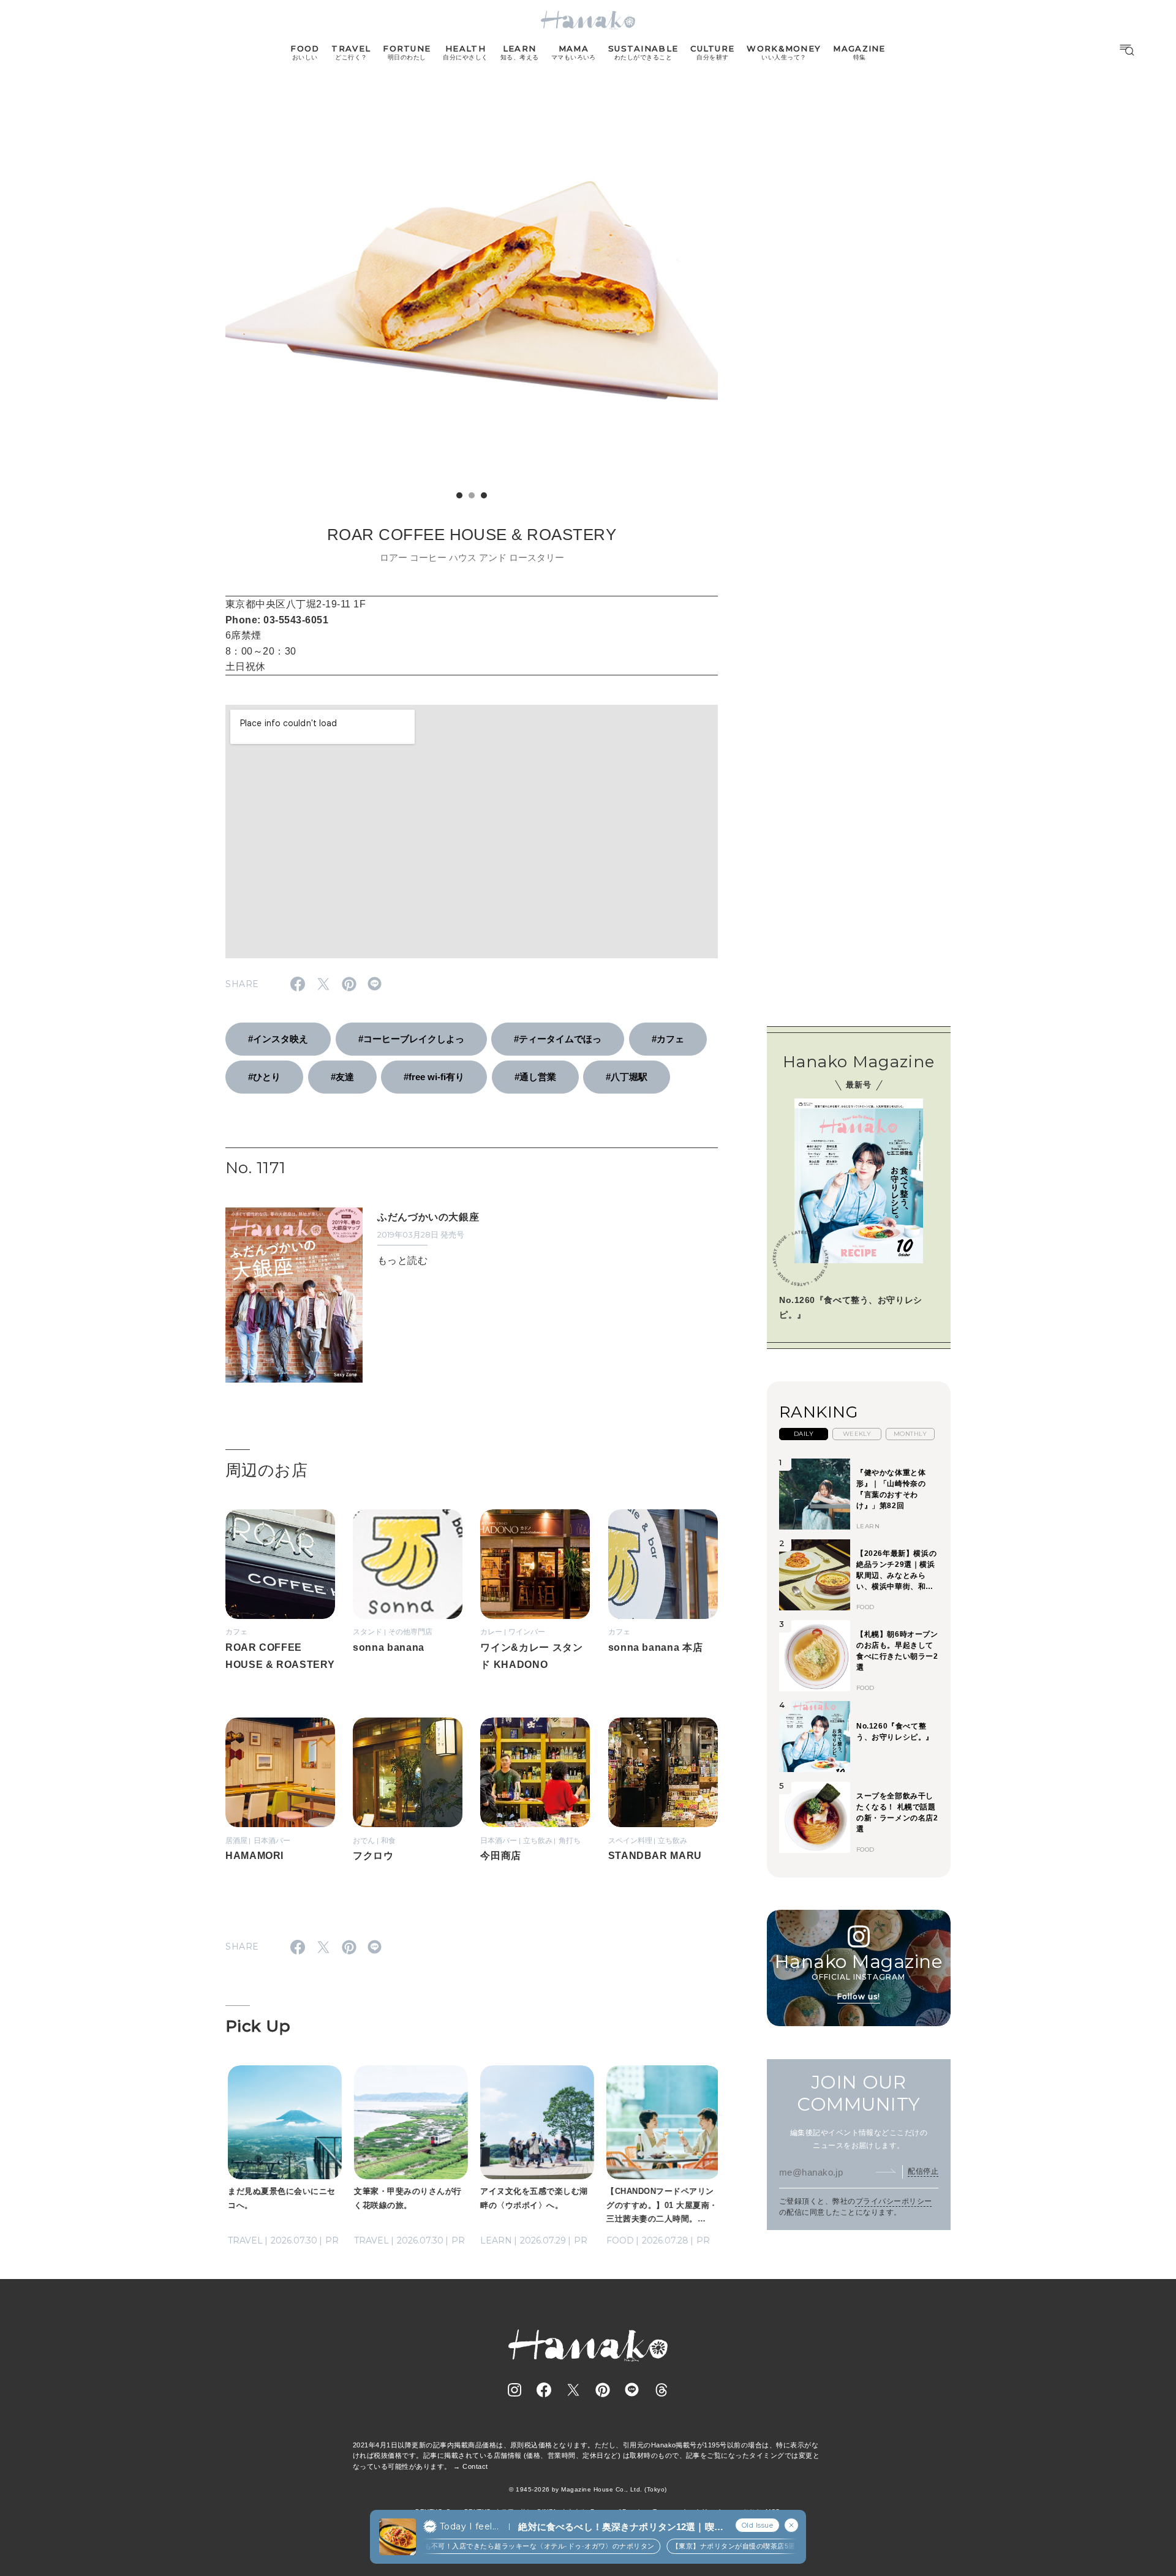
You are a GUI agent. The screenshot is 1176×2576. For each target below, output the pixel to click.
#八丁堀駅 (627, 1077)
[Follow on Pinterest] (603, 2390)
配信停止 (923, 2171)
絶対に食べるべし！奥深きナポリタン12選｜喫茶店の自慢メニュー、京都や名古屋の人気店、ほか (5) (620, 2527)
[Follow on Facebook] (544, 2390)
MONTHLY (910, 1434)
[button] (459, 495)
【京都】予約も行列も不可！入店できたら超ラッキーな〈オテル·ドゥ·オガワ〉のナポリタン (486, 2546)
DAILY (804, 1434)
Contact (475, 2466)
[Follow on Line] (632, 2390)
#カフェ (668, 1039)
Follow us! (859, 1996)
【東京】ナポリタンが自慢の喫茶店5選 (712, 2546)
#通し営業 (535, 1077)
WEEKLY (857, 1434)
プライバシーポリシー (894, 2201)
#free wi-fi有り (434, 1077)
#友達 (342, 1077)
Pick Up (258, 2026)
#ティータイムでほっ (558, 1039)
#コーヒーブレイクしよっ (411, 1039)
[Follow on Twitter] (573, 2390)
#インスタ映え (278, 1039)
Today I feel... (469, 2526)
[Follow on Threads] (661, 2390)
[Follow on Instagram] (514, 2390)
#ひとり (264, 1077)
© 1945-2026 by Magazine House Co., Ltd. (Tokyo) (588, 2489)
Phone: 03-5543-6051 (277, 620)
